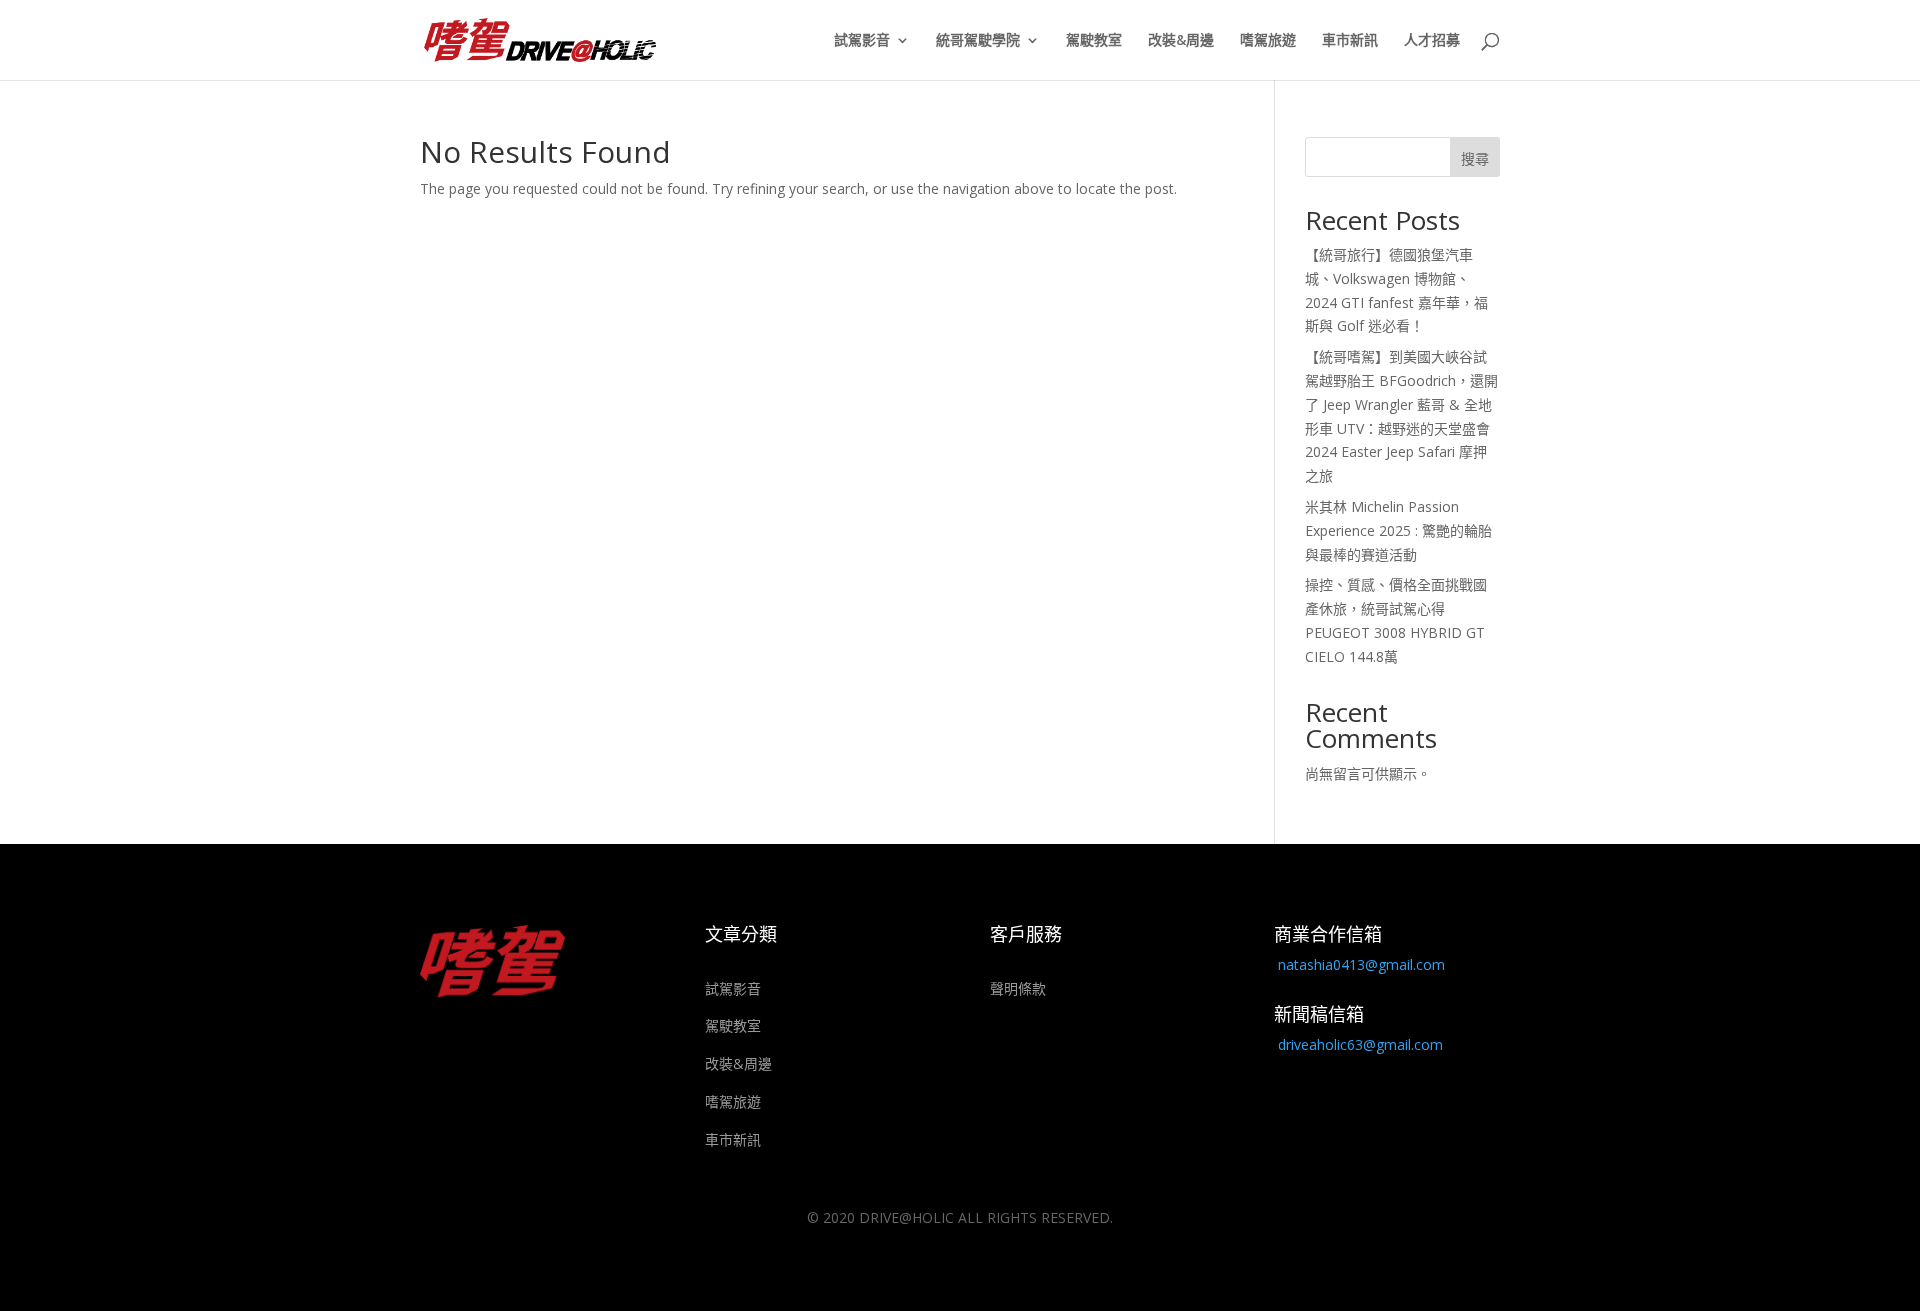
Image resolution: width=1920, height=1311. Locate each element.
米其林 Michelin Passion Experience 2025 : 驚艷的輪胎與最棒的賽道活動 (1398, 530)
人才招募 (1432, 41)
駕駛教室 (1094, 41)
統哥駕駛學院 (978, 41)
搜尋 (1475, 158)
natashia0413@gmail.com (1361, 964)
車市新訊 (1350, 41)
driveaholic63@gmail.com (1360, 1044)
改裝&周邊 (1181, 41)
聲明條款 (1018, 988)
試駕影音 (862, 41)
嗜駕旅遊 (1268, 41)
